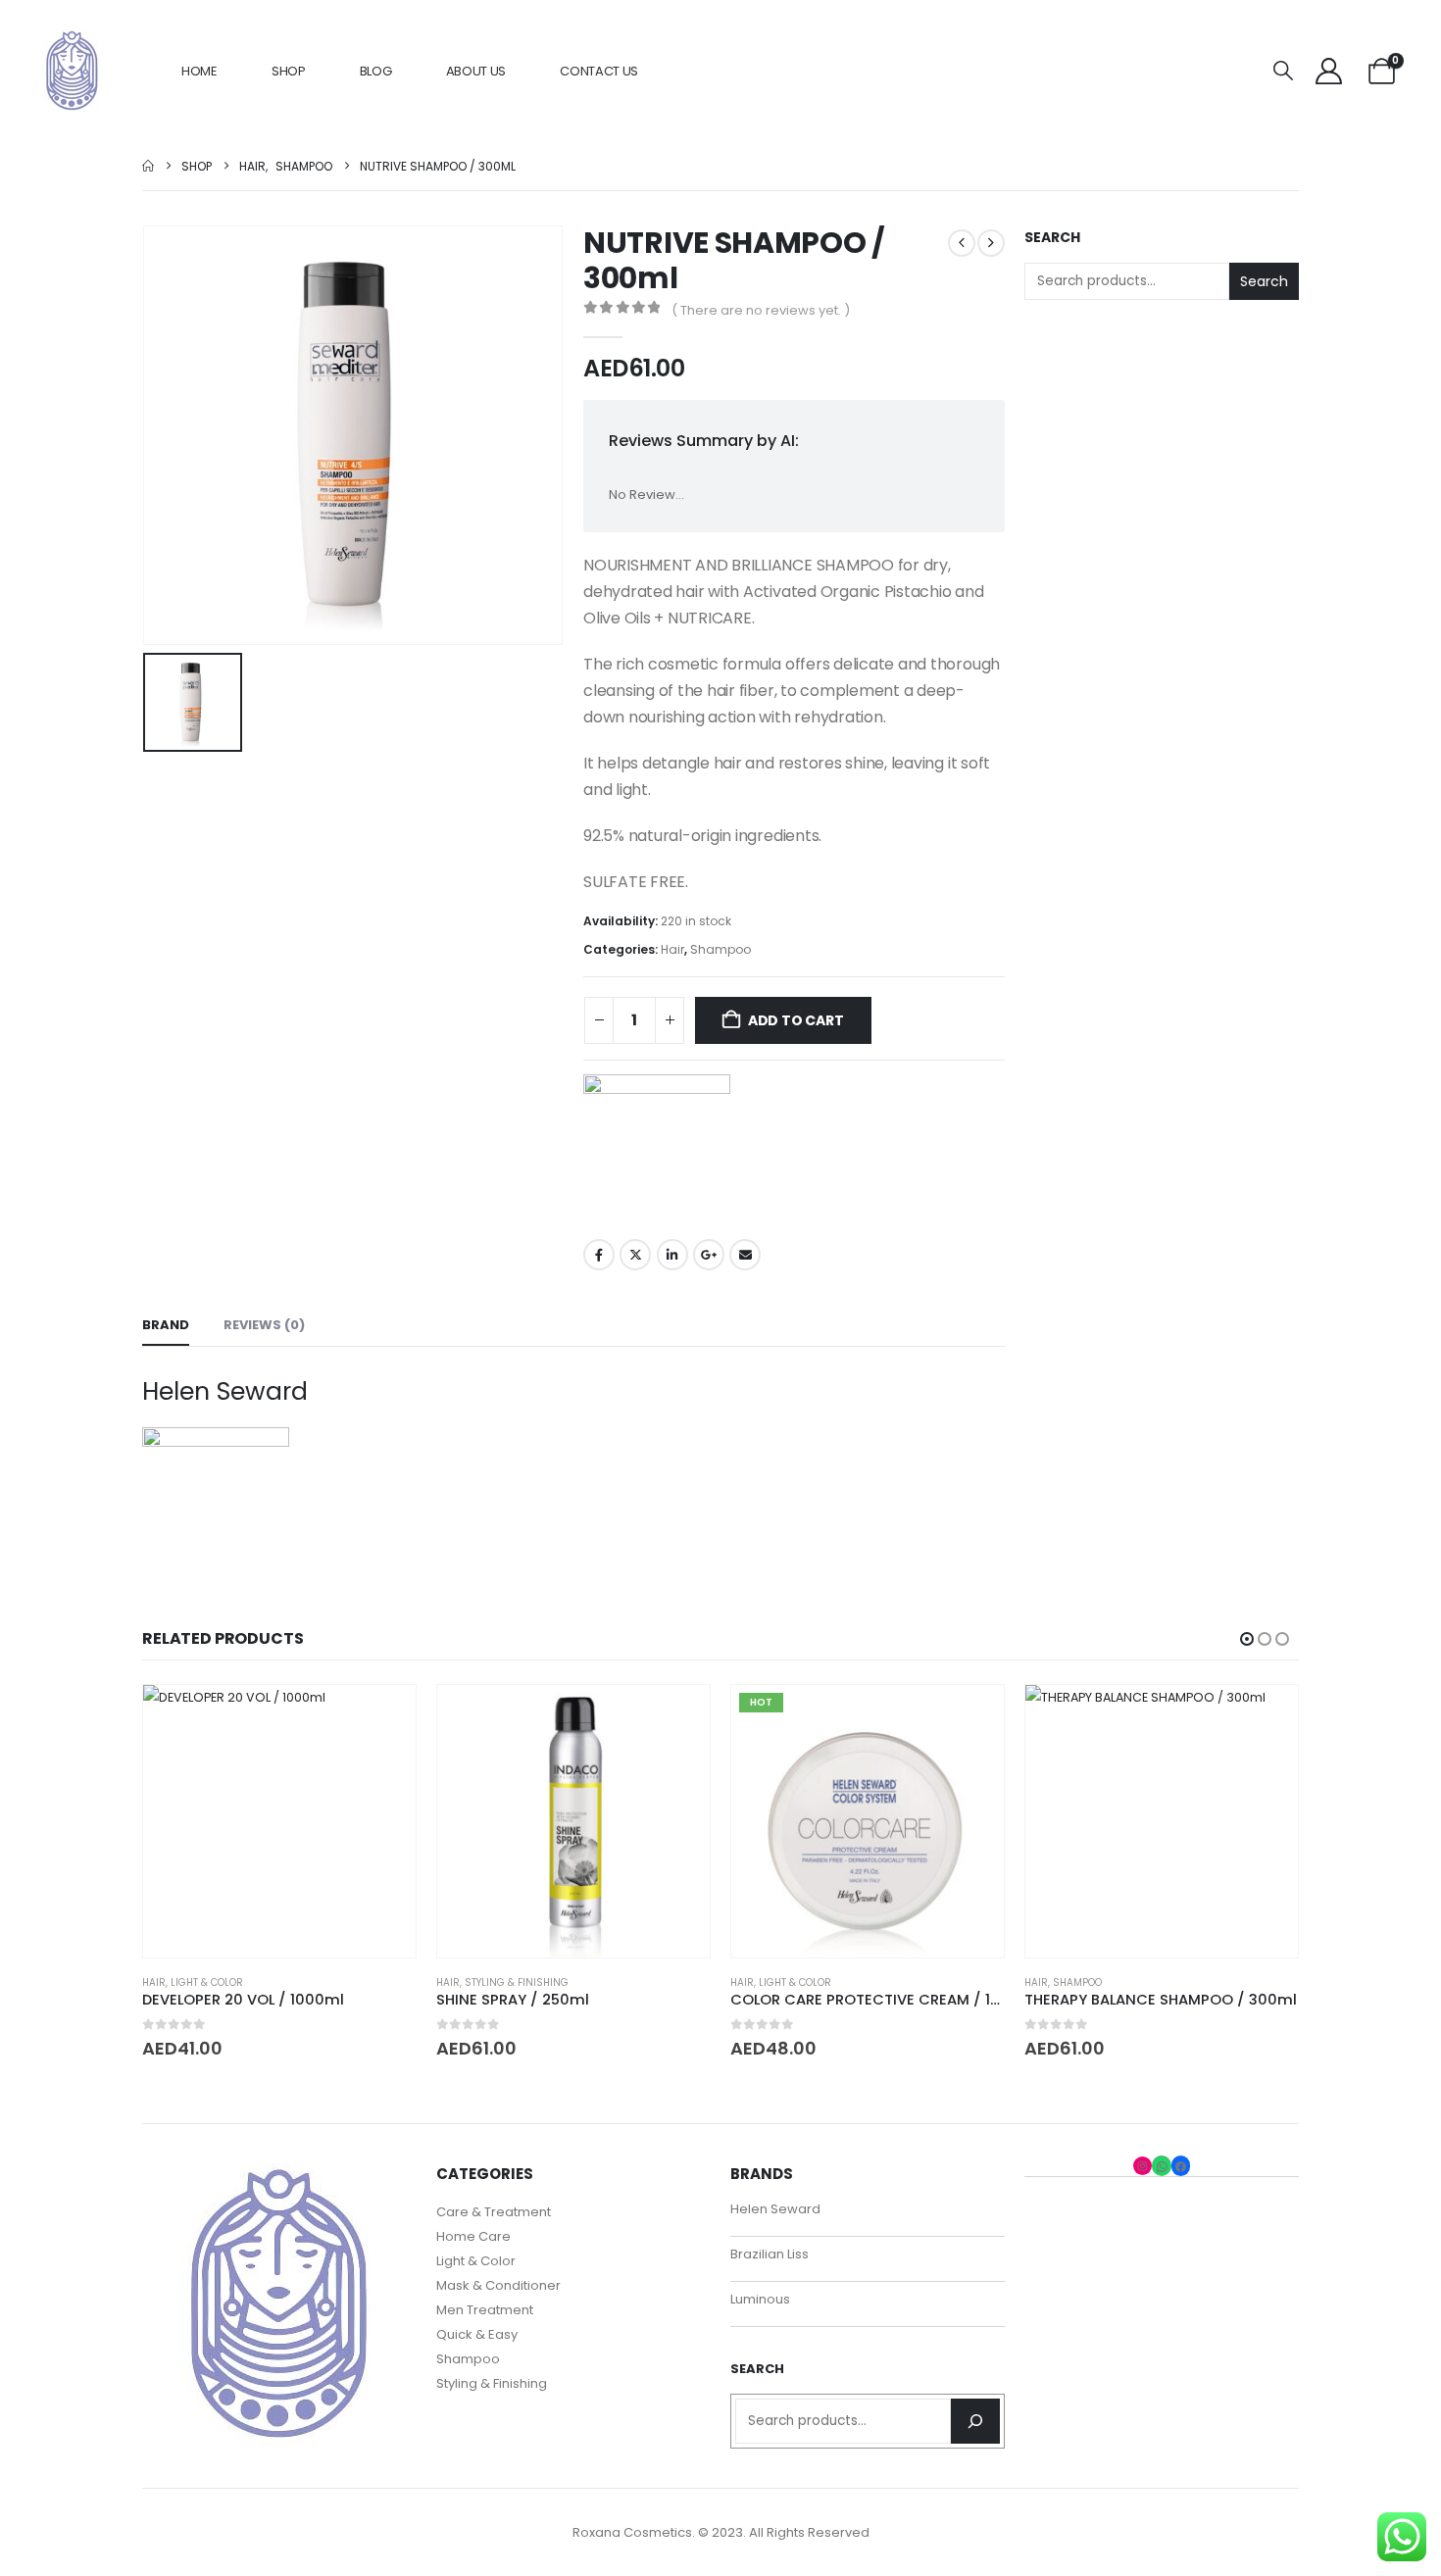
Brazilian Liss (770, 2254)
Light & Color (207, 1982)
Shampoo (720, 949)
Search (1052, 238)
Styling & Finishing (517, 1982)
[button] (1283, 71)
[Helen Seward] (657, 1148)
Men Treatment (485, 2310)
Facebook (599, 1255)
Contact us (599, 71)
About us (476, 71)
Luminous (760, 2299)
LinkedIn (672, 1255)
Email (745, 1255)
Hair (672, 949)
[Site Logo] (72, 71)
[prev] (962, 243)
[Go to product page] (279, 1821)
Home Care (473, 2236)
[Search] (975, 2421)
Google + (709, 1255)
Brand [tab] (166, 1325)
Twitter (635, 1255)
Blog (376, 71)
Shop (289, 71)
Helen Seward (775, 2209)
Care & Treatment (494, 2212)
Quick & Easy (477, 2334)
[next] (991, 243)
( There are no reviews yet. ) (761, 310)
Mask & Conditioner (498, 2285)
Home (199, 71)
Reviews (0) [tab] (264, 1325)
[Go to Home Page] (148, 166)
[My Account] (1328, 71)
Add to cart (796, 1020)
